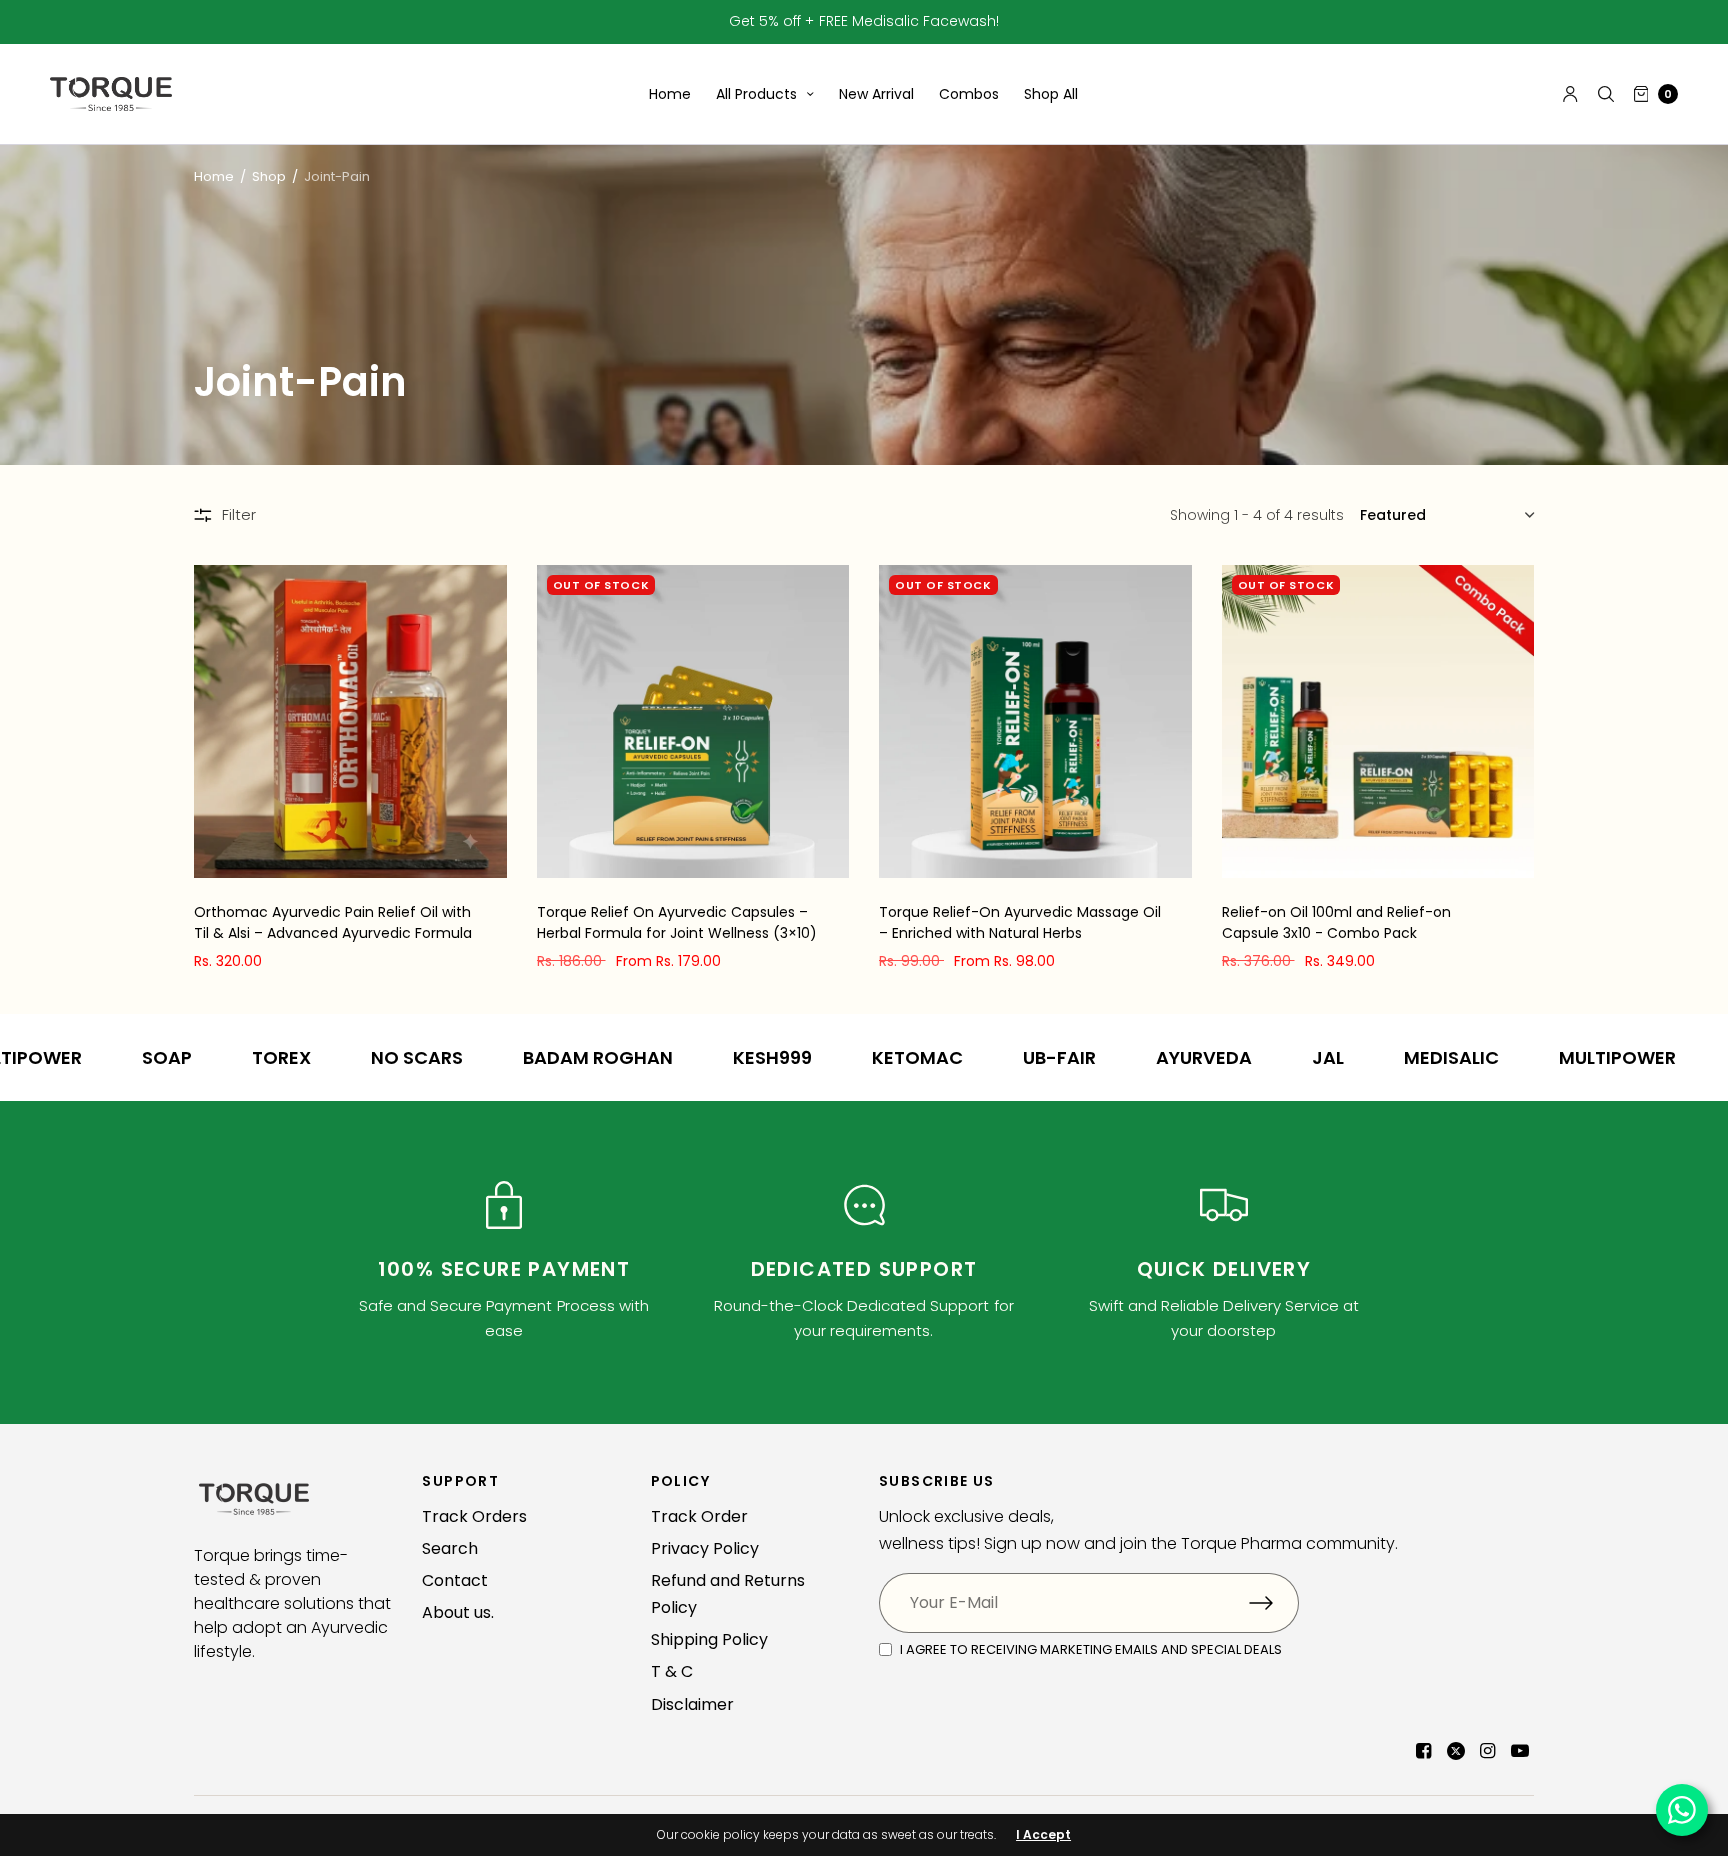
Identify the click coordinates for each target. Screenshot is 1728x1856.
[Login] (1570, 94)
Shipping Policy (709, 1639)
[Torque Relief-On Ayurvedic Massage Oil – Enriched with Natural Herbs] (1035, 721)
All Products (756, 94)
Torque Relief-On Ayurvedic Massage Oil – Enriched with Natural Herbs (1020, 922)
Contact (455, 1580)
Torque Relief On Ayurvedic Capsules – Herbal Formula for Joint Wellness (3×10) (677, 922)
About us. (458, 1612)
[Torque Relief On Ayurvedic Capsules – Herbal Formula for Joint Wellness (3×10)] (693, 721)
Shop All (1051, 94)
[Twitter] (1456, 1751)
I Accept (1043, 1835)
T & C (672, 1671)
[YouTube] (1520, 1751)
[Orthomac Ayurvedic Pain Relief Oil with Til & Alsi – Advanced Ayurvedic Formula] (350, 721)
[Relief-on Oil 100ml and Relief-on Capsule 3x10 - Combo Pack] (1378, 721)
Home (670, 94)
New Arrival (876, 94)
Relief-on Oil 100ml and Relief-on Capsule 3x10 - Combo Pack (1336, 922)
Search (450, 1548)
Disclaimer (692, 1704)
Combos (969, 94)
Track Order (699, 1516)
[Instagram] (1488, 1751)
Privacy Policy (705, 1548)
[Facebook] (1424, 1751)
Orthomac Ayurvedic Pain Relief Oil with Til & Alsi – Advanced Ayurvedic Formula (333, 922)
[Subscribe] (1274, 1603)
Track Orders (474, 1516)
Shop (269, 176)
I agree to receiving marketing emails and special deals (1091, 1649)
